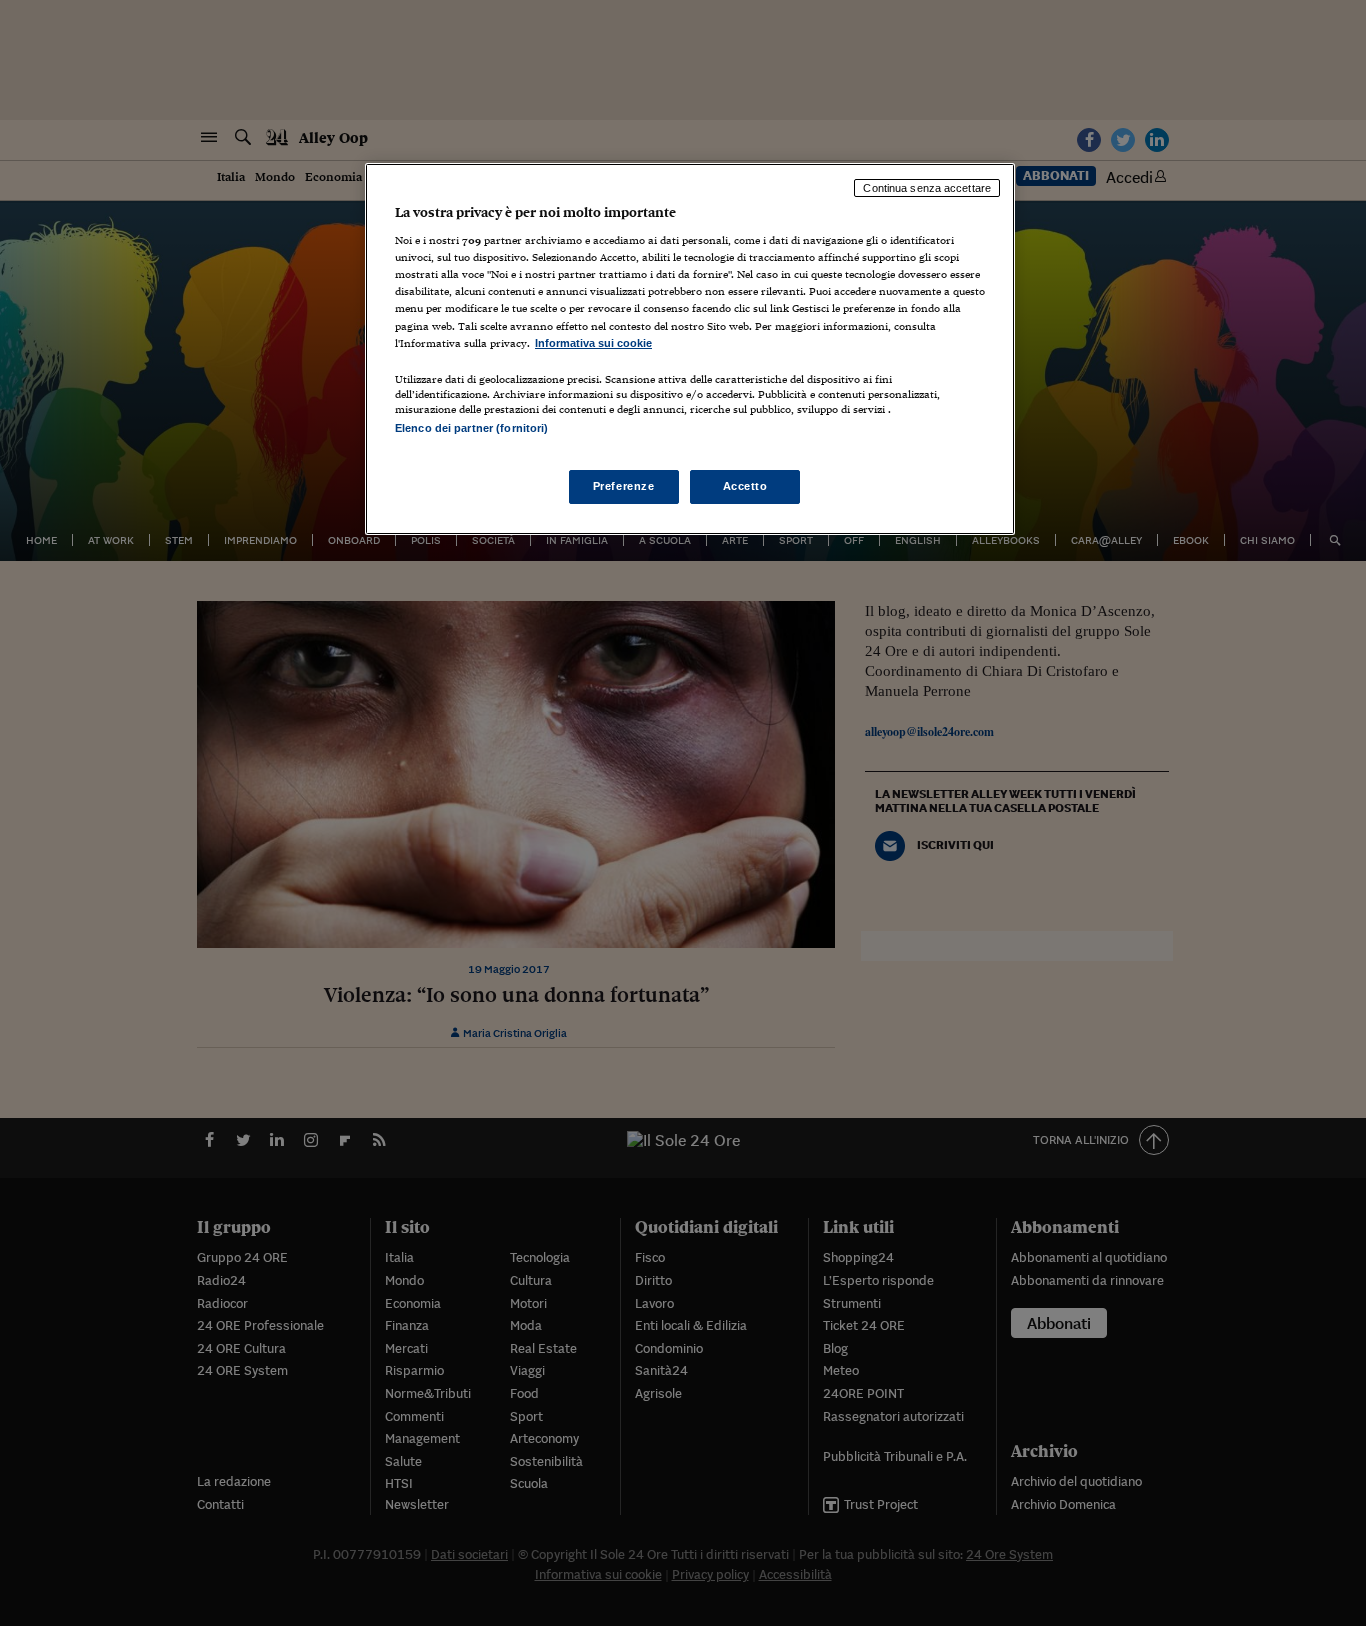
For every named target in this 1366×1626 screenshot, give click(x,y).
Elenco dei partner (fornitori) (471, 428)
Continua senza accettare (927, 188)
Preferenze (624, 486)
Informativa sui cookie (593, 343)
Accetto (745, 486)
